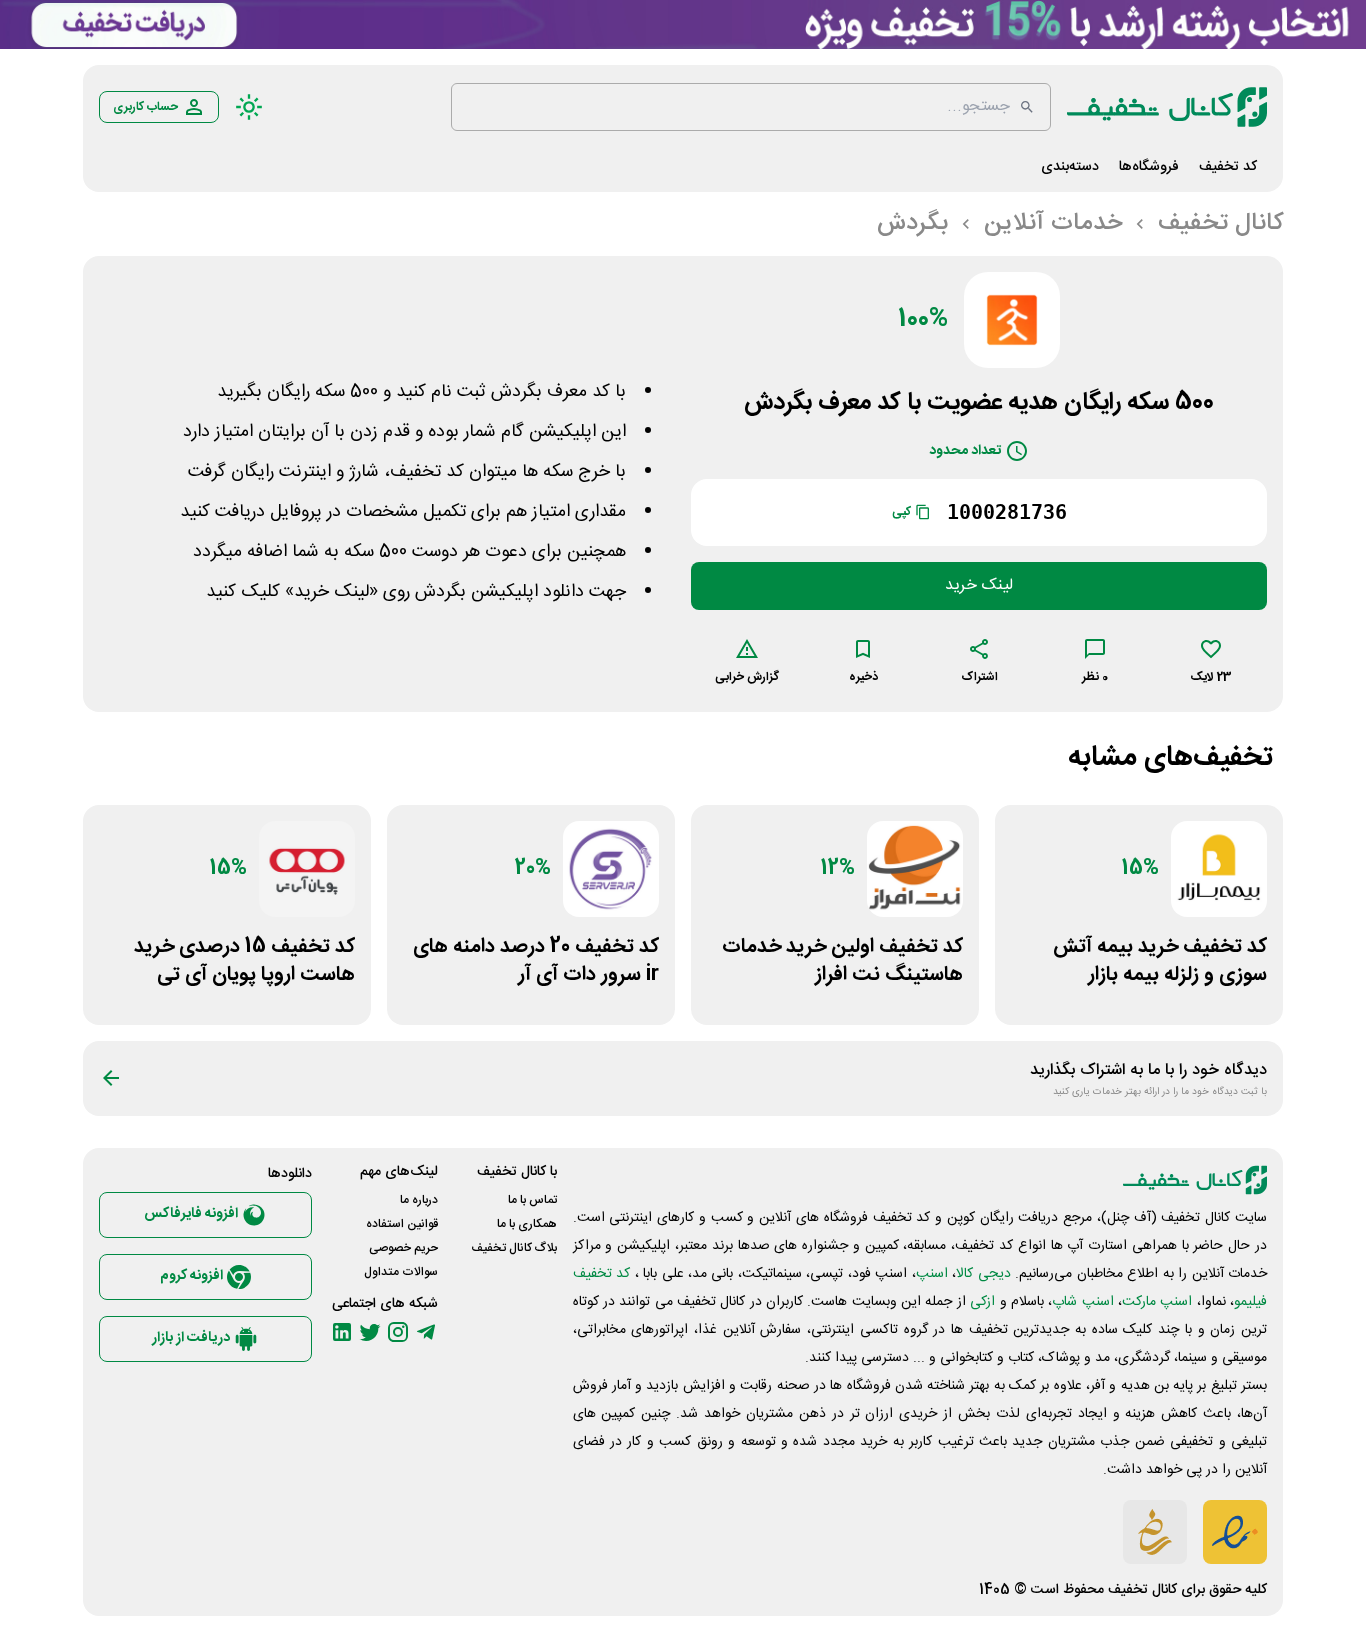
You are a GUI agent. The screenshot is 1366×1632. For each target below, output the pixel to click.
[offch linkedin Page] (342, 1332)
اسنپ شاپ (1082, 1302)
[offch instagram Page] (398, 1332)
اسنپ (932, 1274)
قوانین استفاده (402, 1224)
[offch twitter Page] (370, 1332)
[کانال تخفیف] (1167, 107)
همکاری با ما (527, 1224)
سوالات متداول (401, 1272)
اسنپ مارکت (1157, 1302)
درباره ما (419, 1200)
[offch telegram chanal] (426, 1332)
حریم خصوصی (403, 1248)
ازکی (982, 1302)
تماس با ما (532, 1200)
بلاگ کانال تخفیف (514, 1248)
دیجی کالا (983, 1274)
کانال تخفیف (1142, 1590)
